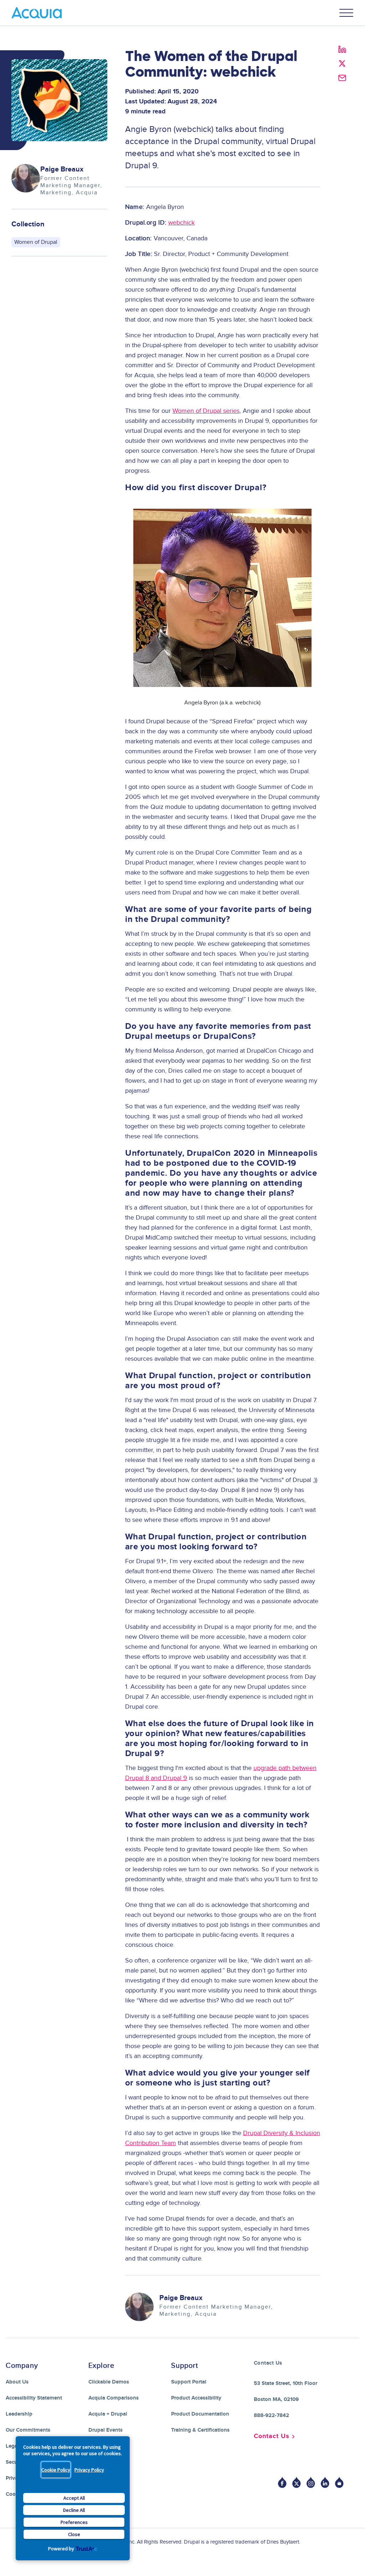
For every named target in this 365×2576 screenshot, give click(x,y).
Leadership (19, 2414)
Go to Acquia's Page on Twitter (297, 2482)
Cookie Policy (56, 2470)
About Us (17, 2382)
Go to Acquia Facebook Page (282, 2482)
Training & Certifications (200, 2430)
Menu (346, 13)
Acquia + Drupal (108, 2414)
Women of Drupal (36, 242)
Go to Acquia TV (339, 2482)
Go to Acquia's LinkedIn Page (325, 2482)
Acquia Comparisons (114, 2398)
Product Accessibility (196, 2398)
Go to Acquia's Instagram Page (311, 2482)
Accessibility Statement (34, 2398)
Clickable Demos (109, 2382)
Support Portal (189, 2382)
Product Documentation (200, 2414)
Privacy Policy (89, 2470)
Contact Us (272, 2436)
